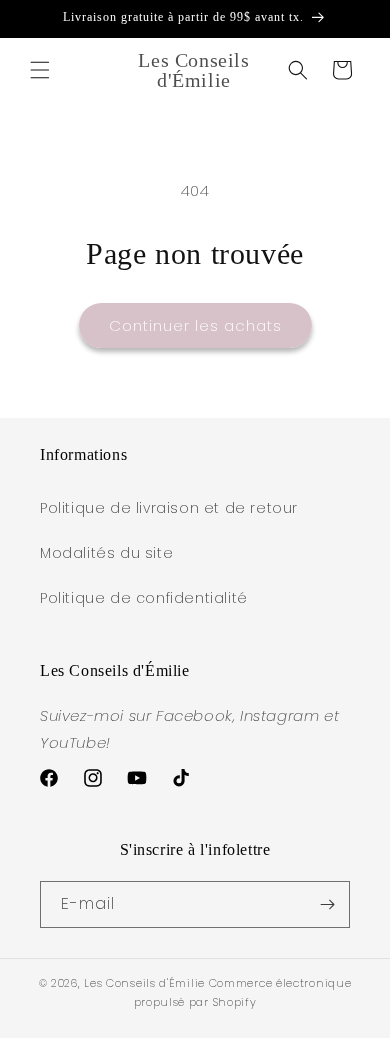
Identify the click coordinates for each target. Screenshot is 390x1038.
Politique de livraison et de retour (169, 508)
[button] (40, 70)
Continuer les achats (195, 325)
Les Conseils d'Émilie (144, 983)
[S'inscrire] (327, 904)
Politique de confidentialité (144, 598)
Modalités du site (106, 553)
